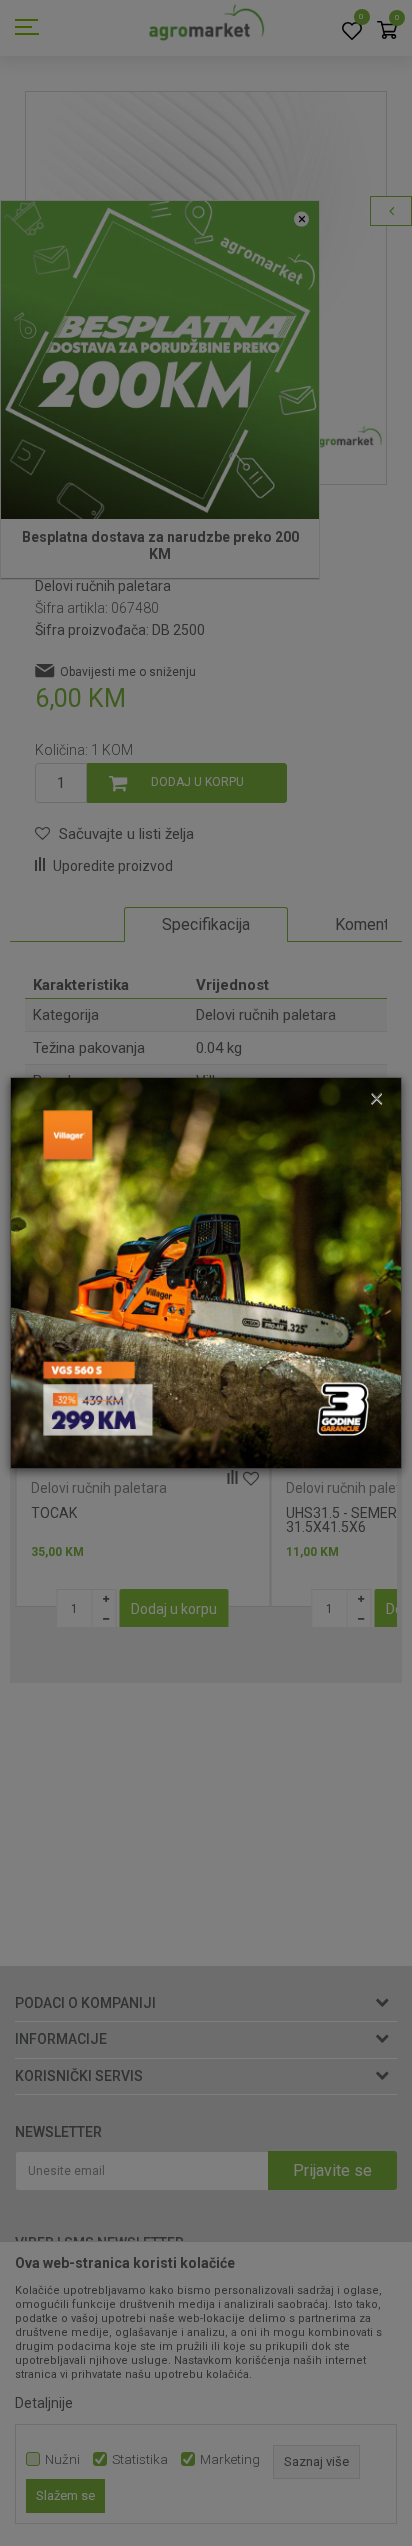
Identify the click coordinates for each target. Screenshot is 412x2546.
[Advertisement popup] (206, 1272)
